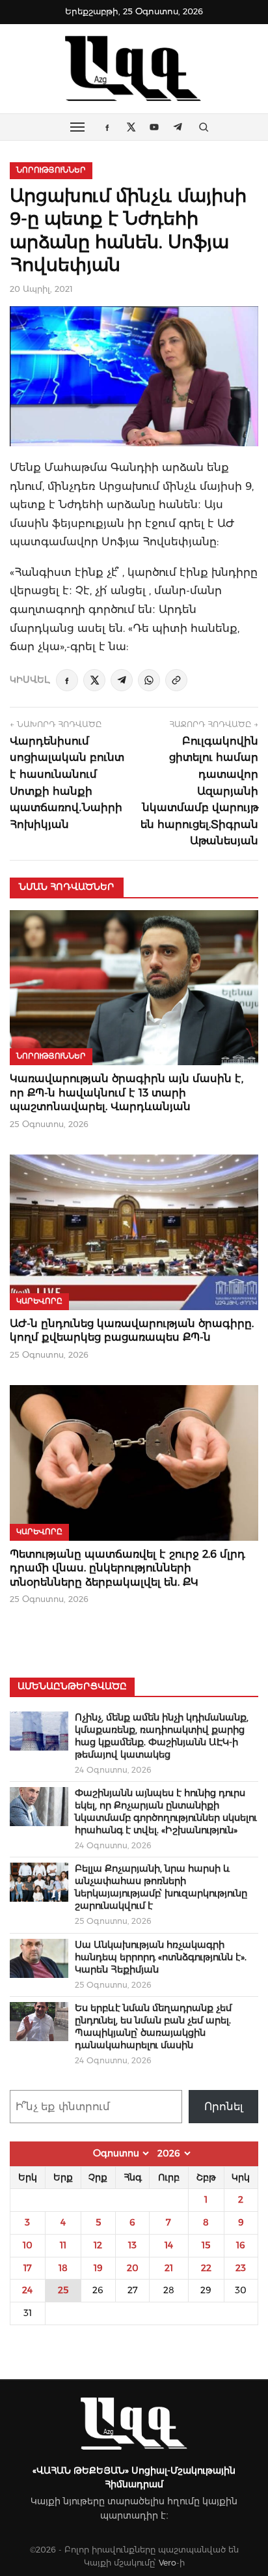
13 (132, 2245)
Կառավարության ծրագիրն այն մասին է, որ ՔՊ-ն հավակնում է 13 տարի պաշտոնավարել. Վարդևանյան (127, 1093)
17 (28, 2268)
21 (169, 2268)
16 (241, 2245)
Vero (167, 2563)
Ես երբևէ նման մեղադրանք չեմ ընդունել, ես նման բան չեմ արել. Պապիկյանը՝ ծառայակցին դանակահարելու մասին (153, 2026)
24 (27, 2290)
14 (169, 2245)
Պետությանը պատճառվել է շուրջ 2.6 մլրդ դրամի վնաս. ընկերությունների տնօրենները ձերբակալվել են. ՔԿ (127, 1568)
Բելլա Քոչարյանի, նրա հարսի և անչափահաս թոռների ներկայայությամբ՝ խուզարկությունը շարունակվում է (161, 1887)
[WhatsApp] (149, 680)
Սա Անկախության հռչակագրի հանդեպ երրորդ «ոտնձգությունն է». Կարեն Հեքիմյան (161, 1957)
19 (98, 2268)
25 (63, 2290)
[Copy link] (176, 680)
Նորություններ (51, 170)
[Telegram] (122, 680)
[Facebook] (67, 680)
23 (241, 2268)
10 (28, 2245)
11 (63, 2245)
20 (133, 2268)
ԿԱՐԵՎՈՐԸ (39, 1301)
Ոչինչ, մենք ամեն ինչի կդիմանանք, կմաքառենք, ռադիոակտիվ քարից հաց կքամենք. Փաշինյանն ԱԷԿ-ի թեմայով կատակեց (162, 1736)
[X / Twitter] (94, 680)
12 (98, 2245)
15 (206, 2245)
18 (63, 2268)
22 (206, 2268)
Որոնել (224, 2107)
